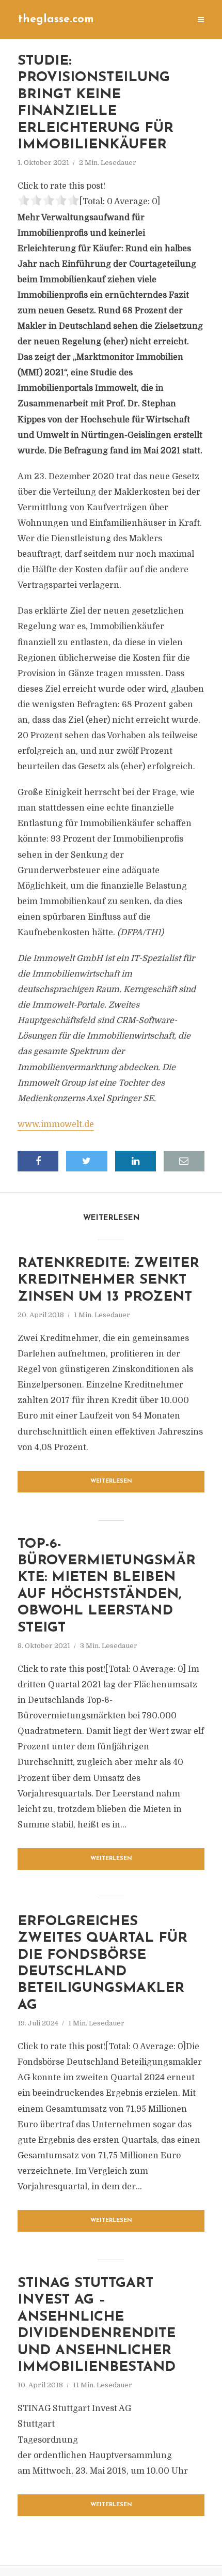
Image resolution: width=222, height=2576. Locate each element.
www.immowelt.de (56, 1124)
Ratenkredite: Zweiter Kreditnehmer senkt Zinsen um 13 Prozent (108, 1281)
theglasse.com (56, 19)
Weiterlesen (111, 1481)
